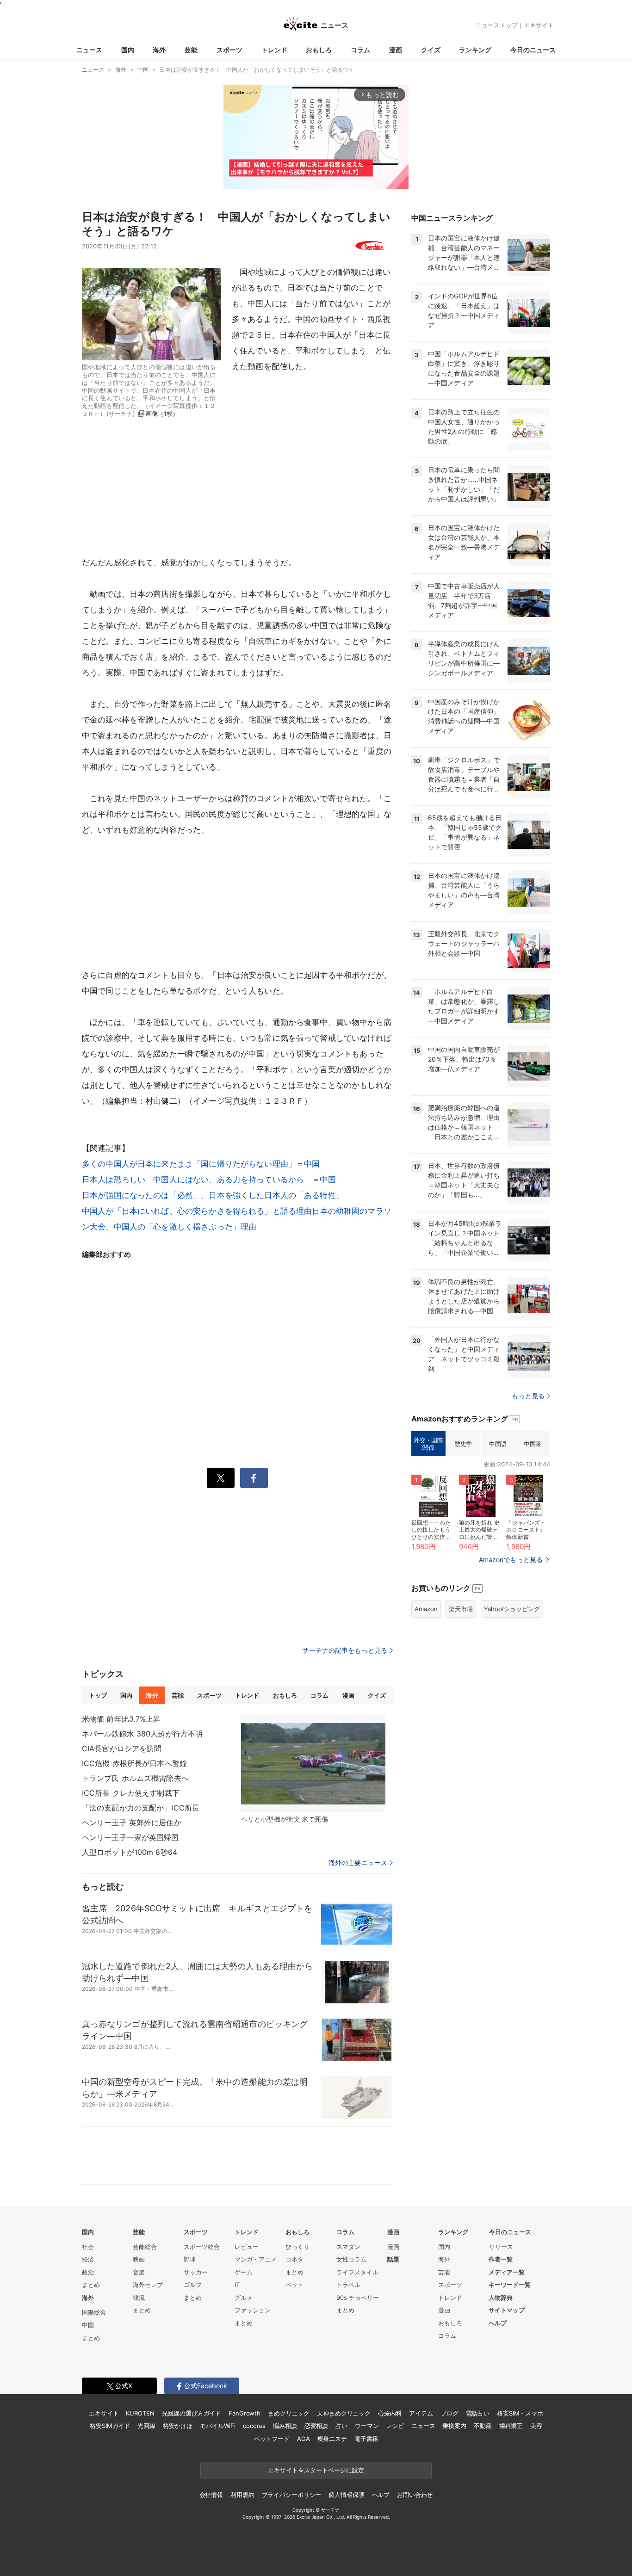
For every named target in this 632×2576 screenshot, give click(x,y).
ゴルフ (193, 2285)
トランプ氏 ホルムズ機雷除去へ (135, 1778)
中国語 (498, 1444)
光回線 (146, 2426)
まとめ (91, 2285)
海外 (159, 50)
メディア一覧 (507, 2272)
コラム (360, 50)
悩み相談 (285, 2426)
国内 (128, 50)
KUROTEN (140, 2413)
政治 (88, 2272)
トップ (98, 1695)
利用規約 (242, 2495)
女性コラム (351, 2259)
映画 (139, 2259)
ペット (294, 2285)
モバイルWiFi (218, 2426)
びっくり (297, 2247)
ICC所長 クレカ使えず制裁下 (131, 1793)
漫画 (396, 50)
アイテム (421, 2413)
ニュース (89, 50)
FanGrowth (245, 2413)
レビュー (247, 2247)
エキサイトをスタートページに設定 (316, 2470)
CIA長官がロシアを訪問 (122, 1748)
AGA (304, 2439)
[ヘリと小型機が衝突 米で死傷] (313, 1764)
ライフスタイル (357, 2272)
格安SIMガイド (110, 2426)
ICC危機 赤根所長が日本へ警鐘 (134, 1763)
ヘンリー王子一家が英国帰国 (130, 1837)
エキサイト (539, 25)
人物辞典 (501, 2298)
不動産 (483, 2426)
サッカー (196, 2272)
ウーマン (367, 2426)
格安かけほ (178, 2426)
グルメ (244, 2298)
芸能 (191, 50)
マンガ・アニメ (256, 2259)
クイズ (431, 50)
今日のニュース (533, 50)
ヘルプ (498, 2323)
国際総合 (94, 2312)
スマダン (348, 2247)
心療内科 (390, 2413)
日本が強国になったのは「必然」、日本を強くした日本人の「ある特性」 (213, 1195)
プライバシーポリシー (292, 2495)
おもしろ (319, 50)
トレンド (274, 50)
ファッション (253, 2310)
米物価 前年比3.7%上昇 (121, 1719)
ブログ (449, 2413)
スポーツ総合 (202, 2247)
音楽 (139, 2272)
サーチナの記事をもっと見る (345, 1650)
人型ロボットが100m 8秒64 (130, 1852)
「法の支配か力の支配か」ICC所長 (141, 1808)
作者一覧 (501, 2259)
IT (237, 2285)
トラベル (348, 2285)
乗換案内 (454, 2426)
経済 (88, 2259)
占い (341, 2426)
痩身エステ (332, 2439)
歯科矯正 (511, 2426)
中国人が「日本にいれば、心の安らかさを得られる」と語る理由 (197, 1211)
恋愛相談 (316, 2426)
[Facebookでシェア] (254, 1478)
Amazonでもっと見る (511, 1560)
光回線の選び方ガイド (192, 2413)
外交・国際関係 (428, 1444)
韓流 (139, 2298)
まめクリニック (289, 2413)
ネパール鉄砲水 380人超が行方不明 (142, 1734)
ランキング (475, 50)
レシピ (395, 2426)
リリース (501, 2247)
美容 (536, 2426)
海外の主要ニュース (358, 1863)
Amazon (426, 1609)
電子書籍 (366, 2439)
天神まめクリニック (344, 2413)
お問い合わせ (415, 2495)
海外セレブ (148, 2285)
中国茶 (533, 1444)
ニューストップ (497, 25)
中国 (88, 2325)
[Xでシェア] (221, 1478)
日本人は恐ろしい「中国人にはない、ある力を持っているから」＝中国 (209, 1180)
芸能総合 (145, 2247)
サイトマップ (507, 2310)
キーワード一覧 (510, 2285)
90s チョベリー (358, 2298)
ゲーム (244, 2272)
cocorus (254, 2426)
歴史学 (463, 1444)
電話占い (478, 2413)
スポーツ (229, 50)
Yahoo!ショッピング (512, 1609)
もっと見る (528, 1396)
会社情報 (211, 2495)
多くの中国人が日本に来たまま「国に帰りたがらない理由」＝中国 (201, 1164)
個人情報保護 (346, 2495)
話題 (393, 2259)
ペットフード (272, 2439)
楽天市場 (461, 1609)
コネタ (294, 2259)
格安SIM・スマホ (520, 2413)
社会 (88, 2247)
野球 (190, 2259)
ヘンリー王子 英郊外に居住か (132, 1822)
